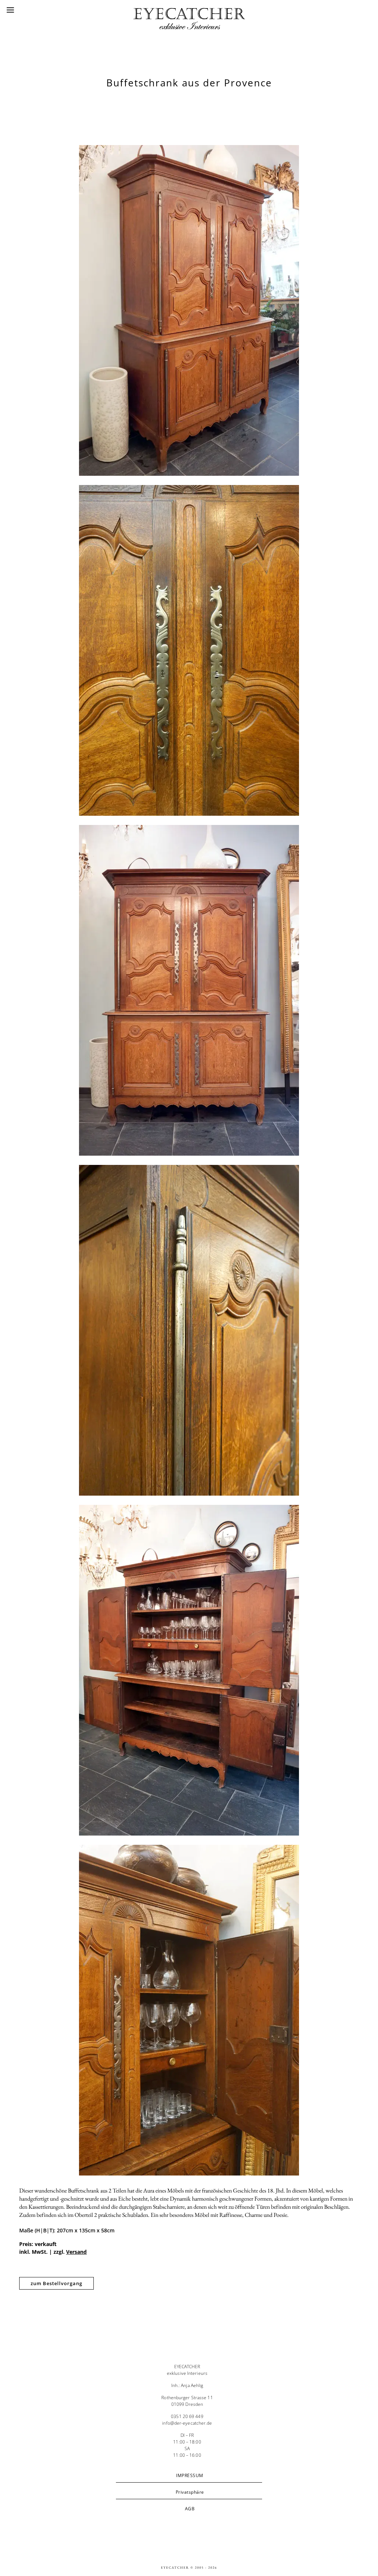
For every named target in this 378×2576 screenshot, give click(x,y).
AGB (190, 2509)
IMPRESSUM (190, 2475)
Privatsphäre (190, 2492)
